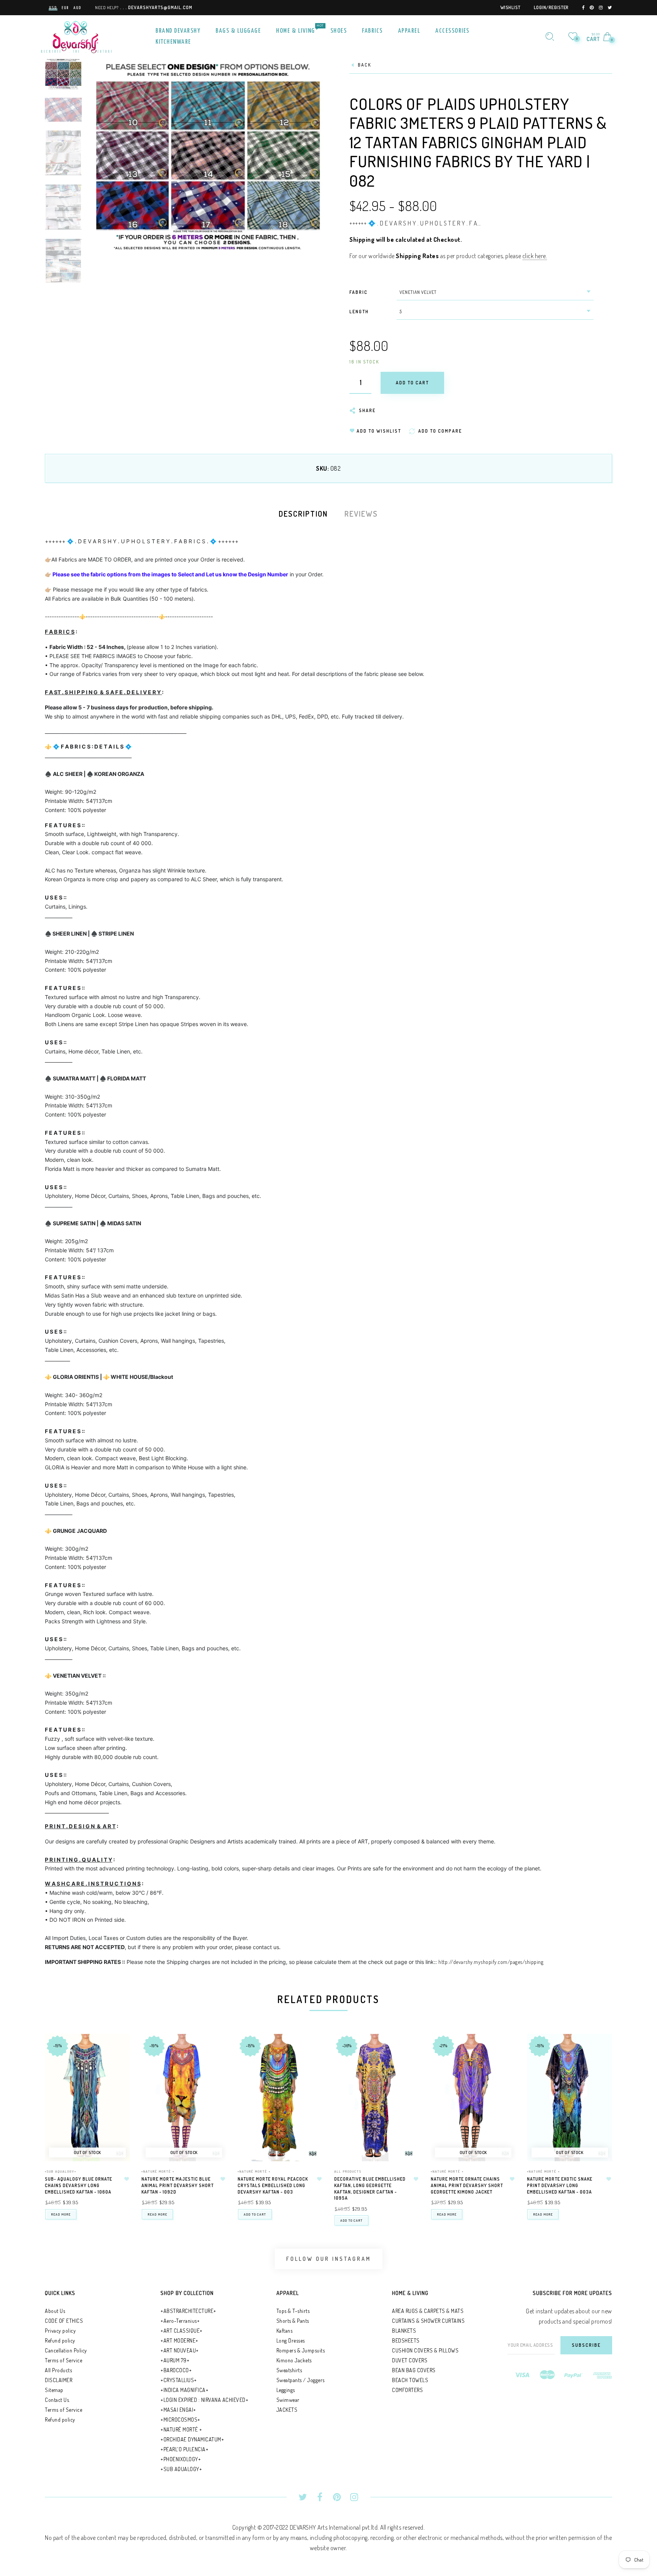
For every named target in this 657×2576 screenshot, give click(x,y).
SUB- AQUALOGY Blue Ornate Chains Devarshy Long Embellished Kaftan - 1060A (79, 2185)
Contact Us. (57, 2400)
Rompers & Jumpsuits (301, 2350)
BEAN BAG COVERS (414, 2370)
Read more (61, 2214)
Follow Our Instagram (329, 2259)
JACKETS (287, 2410)
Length (359, 312)
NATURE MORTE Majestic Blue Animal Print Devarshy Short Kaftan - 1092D (178, 2185)
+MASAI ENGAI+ (178, 2410)
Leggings (286, 2390)
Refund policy (60, 2340)
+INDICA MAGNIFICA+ (184, 2390)
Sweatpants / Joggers (301, 2380)
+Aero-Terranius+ (180, 2321)
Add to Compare (117, 2077)
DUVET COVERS (410, 2360)
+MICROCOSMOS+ (180, 2420)
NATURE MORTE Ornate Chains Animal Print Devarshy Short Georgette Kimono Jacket (467, 2185)
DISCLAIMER (59, 2380)
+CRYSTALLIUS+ (179, 2380)
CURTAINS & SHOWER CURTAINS (428, 2321)
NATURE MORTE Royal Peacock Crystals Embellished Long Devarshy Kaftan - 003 (273, 2185)
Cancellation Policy (66, 2350)
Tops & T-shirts (293, 2311)
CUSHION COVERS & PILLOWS (425, 2350)
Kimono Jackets (294, 2360)
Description (303, 514)
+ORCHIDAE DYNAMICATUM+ (192, 2439)
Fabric (359, 292)
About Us (55, 2311)
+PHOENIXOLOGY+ (181, 2459)
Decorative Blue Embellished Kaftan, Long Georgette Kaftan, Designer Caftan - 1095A (370, 2188)
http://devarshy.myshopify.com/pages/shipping (491, 1962)
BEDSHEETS (406, 2340)
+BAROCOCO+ (176, 2370)
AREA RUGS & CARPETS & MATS (428, 2311)
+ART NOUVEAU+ (180, 2350)
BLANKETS (404, 2331)
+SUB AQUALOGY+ (61, 2171)
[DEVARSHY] (76, 36)
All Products (348, 2171)
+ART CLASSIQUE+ (182, 2331)
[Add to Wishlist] (127, 2179)
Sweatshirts (289, 2370)
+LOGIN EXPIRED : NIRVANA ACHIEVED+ (204, 2400)
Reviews (361, 514)
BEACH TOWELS (410, 2380)
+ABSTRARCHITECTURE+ (188, 2311)
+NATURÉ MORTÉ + (158, 2171)
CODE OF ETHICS (64, 2321)
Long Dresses (291, 2340)
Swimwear (288, 2400)
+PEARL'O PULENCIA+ (184, 2449)
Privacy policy (60, 2331)
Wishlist (510, 7)
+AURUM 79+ (175, 2360)
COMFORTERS (407, 2390)
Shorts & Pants (293, 2321)
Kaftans (285, 2331)
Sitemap (54, 2390)
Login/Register (551, 7)
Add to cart (255, 2214)
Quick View (117, 2050)
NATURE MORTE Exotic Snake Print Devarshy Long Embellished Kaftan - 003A (560, 2185)
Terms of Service (63, 2360)
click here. (535, 256)
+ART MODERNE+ (179, 2340)
